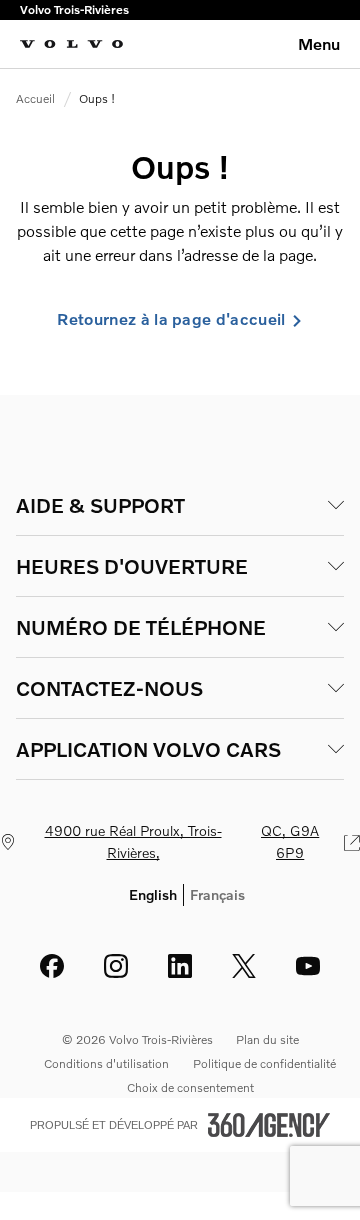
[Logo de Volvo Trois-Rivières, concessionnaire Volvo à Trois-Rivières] (71, 44)
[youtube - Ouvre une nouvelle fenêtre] (308, 966)
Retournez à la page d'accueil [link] (171, 319)
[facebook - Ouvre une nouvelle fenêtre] (52, 966)
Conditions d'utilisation (106, 1063)
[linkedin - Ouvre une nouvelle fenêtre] (180, 966)
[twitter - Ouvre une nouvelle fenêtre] (244, 966)
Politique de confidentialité (264, 1063)
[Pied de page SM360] (269, 1125)
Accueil (35, 98)
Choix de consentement (190, 1087)
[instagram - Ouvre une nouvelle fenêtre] (116, 966)
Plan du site (267, 1039)
